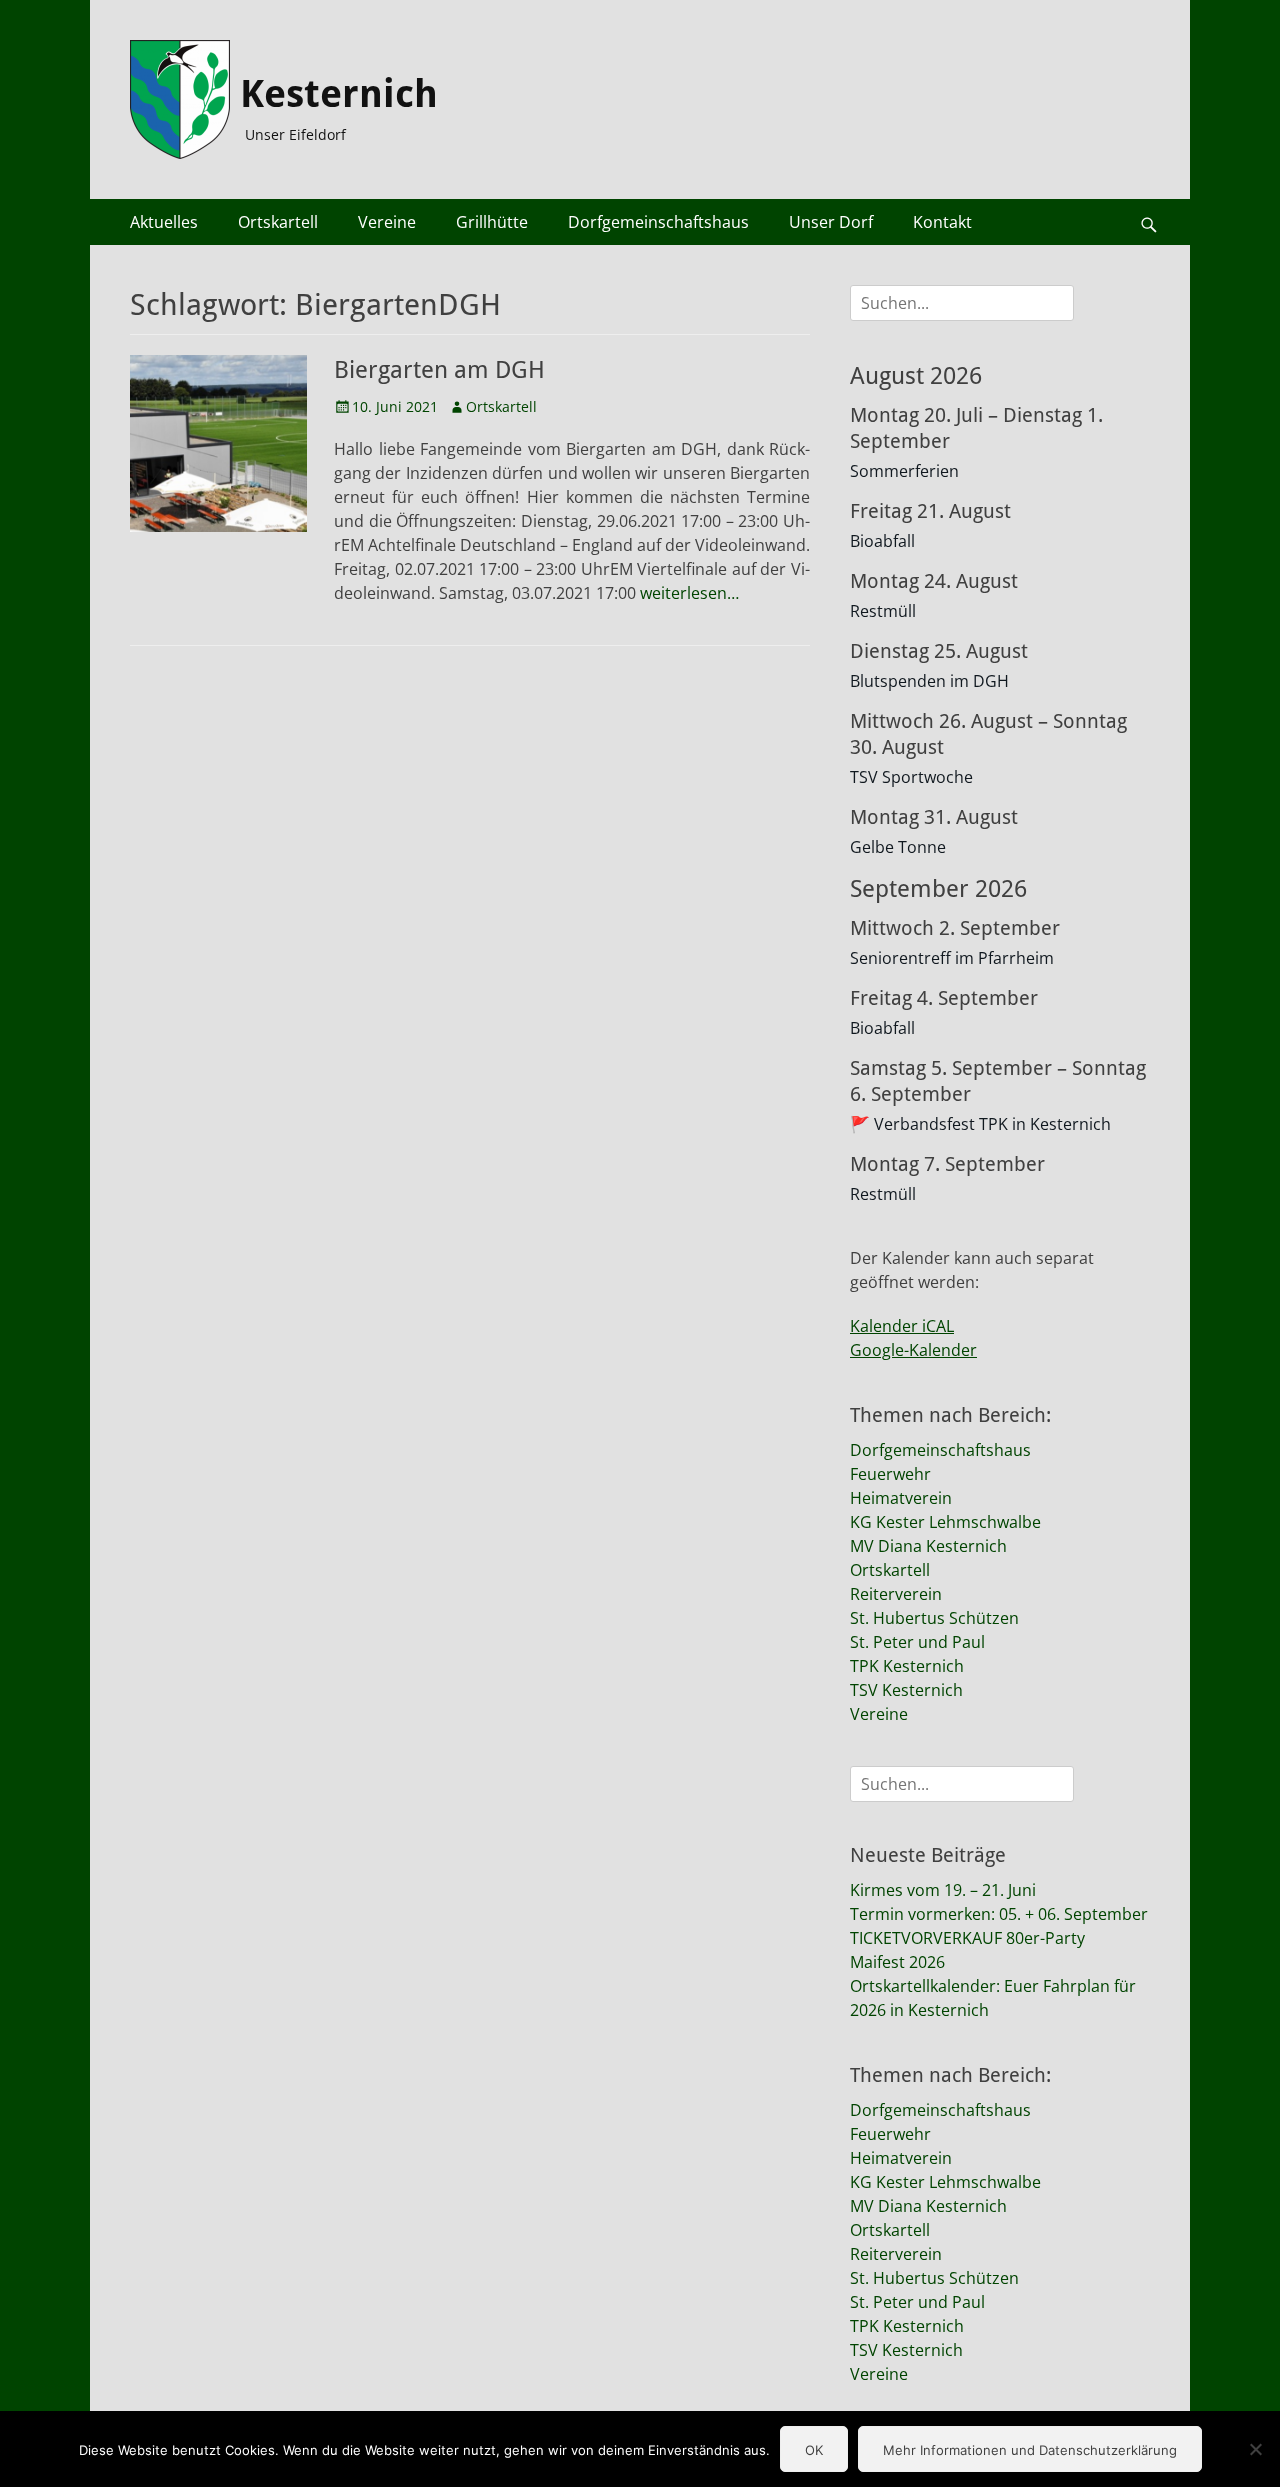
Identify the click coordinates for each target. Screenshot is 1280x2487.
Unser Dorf (831, 222)
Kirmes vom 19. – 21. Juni (943, 1890)
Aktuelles (164, 222)
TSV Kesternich (906, 1690)
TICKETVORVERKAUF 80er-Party (967, 1938)
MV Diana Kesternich (928, 1546)
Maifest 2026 (897, 1962)
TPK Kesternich (907, 1666)
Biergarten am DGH (439, 370)
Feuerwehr (890, 1474)
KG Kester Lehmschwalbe (945, 1522)
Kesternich (339, 94)
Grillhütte (492, 222)
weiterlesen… (689, 593)
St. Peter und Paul (917, 1642)
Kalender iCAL (902, 1326)
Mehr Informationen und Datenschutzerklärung (1030, 2450)
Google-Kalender (913, 1350)
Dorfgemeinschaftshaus (658, 222)
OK (814, 2450)
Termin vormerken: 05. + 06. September (999, 1914)
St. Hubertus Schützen (934, 1618)
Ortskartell (278, 222)
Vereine (387, 222)
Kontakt (942, 222)
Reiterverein (896, 1594)
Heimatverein (901, 1498)
